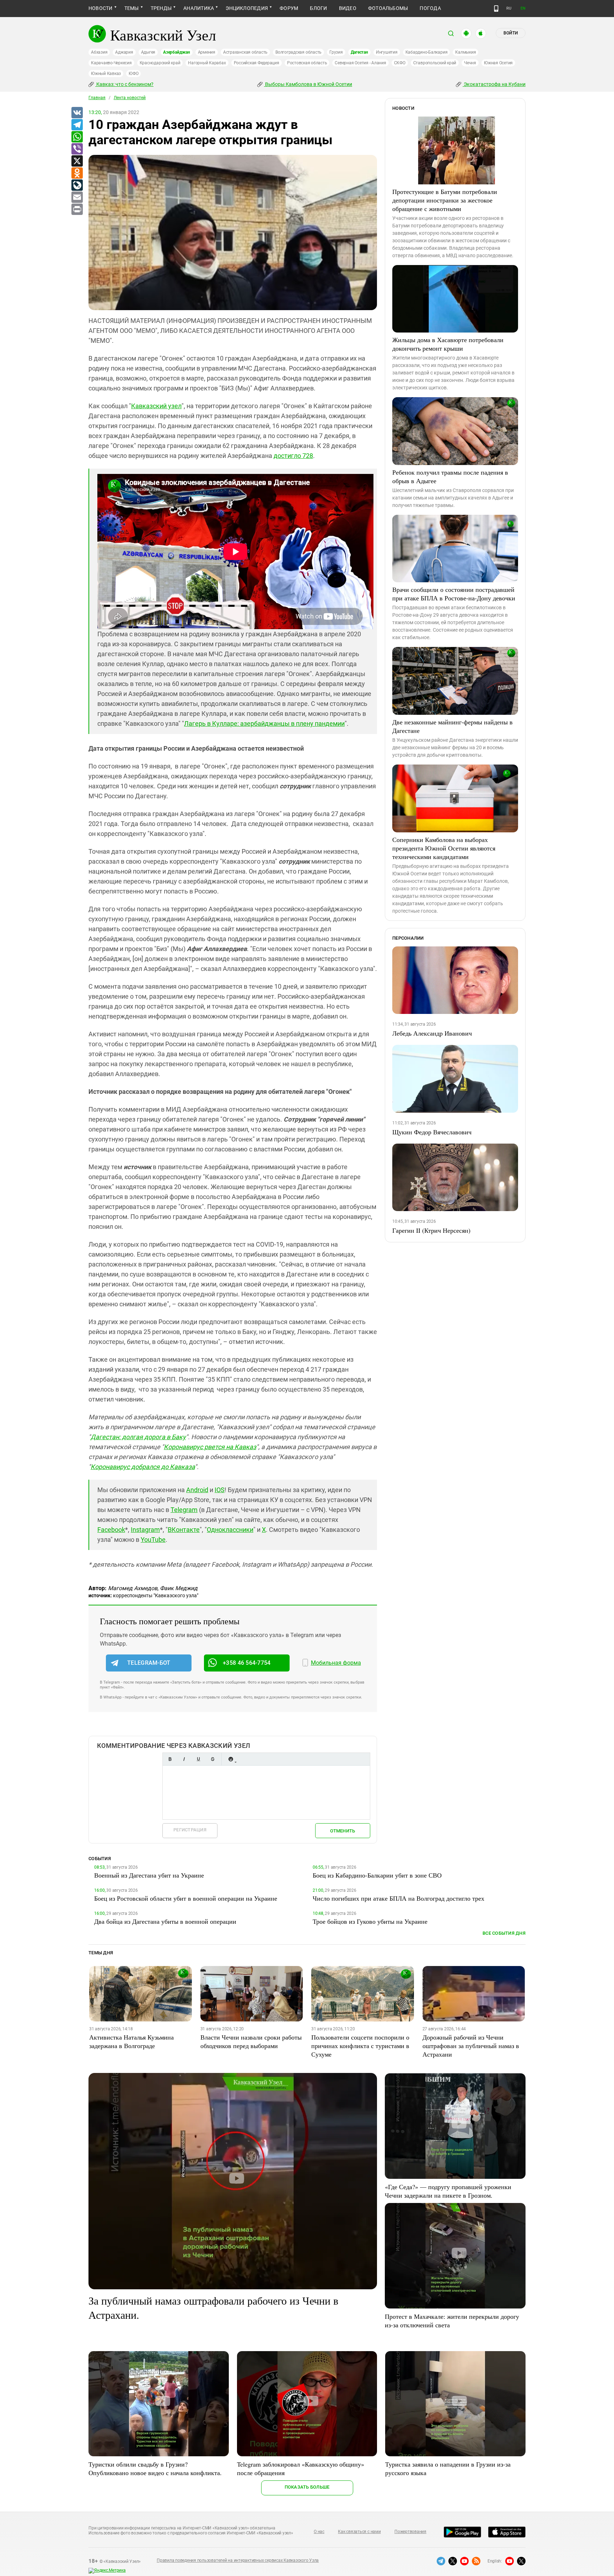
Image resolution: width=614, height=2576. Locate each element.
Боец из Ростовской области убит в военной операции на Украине (186, 1898)
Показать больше (307, 2487)
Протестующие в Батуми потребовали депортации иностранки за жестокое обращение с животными (445, 200)
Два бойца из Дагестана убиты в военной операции (165, 1921)
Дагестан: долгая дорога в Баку (138, 1437)
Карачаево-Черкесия (111, 63)
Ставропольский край (435, 63)
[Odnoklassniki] (77, 173)
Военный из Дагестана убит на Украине (149, 1875)
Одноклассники (230, 1530)
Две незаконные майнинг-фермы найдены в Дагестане (453, 726)
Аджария (124, 52)
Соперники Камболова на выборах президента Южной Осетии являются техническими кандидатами (444, 848)
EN (523, 8)
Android (197, 1490)
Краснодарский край (160, 63)
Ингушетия (387, 52)
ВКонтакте (184, 1530)
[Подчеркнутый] (198, 1759)
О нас (319, 2532)
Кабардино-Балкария (427, 52)
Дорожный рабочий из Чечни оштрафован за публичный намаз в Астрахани (471, 2046)
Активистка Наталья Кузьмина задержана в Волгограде (131, 2041)
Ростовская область (307, 63)
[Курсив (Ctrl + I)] (184, 1759)
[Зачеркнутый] (212, 1759)
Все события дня (504, 1933)
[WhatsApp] (77, 137)
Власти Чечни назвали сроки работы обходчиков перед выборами (251, 2041)
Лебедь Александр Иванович (432, 1033)
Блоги (318, 8)
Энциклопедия (247, 8)
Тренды (161, 8)
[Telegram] (77, 125)
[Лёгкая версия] (496, 9)
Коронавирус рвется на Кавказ (210, 1447)
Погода (430, 8)
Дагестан (359, 52)
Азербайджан (176, 52)
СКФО (400, 63)
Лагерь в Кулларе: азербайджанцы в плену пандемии (264, 723)
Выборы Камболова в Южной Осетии (308, 84)
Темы (132, 8)
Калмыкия (465, 52)
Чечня (470, 63)
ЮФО (133, 74)
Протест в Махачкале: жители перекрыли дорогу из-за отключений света (452, 2321)
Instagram (145, 1530)
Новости (101, 8)
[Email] (77, 198)
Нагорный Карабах (207, 63)
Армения (207, 52)
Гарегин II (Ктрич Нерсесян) (431, 1230)
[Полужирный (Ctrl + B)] (170, 1759)
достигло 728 (293, 456)
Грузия (336, 52)
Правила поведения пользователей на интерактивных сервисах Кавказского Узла (238, 2560)
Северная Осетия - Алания (360, 63)
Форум (289, 8)
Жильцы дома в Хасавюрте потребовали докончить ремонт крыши (448, 344)
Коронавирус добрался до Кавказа (143, 1467)
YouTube (153, 1540)
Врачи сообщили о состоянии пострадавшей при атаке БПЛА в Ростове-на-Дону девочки (454, 594)
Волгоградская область (298, 52)
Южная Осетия (498, 63)
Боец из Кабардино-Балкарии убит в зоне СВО (377, 1875)
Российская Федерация (257, 63)
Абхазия (99, 52)
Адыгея (148, 52)
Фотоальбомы (388, 8)
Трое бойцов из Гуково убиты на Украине (370, 1921)
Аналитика (199, 8)
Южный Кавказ (106, 74)
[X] (77, 161)
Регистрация (190, 1830)
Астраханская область (245, 52)
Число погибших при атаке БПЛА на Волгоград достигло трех (398, 1898)
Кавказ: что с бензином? (124, 84)
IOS (220, 1490)
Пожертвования (410, 2532)
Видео (348, 8)
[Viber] (77, 149)
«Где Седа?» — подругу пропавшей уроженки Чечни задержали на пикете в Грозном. (448, 2191)
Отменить (343, 1831)
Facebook (111, 1530)
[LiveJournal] (77, 185)
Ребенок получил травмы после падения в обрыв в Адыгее (450, 476)
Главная (97, 98)
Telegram (184, 1510)
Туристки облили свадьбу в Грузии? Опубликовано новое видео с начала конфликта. (155, 2468)
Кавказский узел (156, 406)
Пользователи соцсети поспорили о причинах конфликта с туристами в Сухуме (360, 2046)
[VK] (77, 113)
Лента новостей (130, 98)
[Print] (77, 210)
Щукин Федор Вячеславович (432, 1132)
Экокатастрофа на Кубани (494, 84)
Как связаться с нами (359, 2532)
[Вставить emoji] (231, 1759)
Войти (511, 33)
